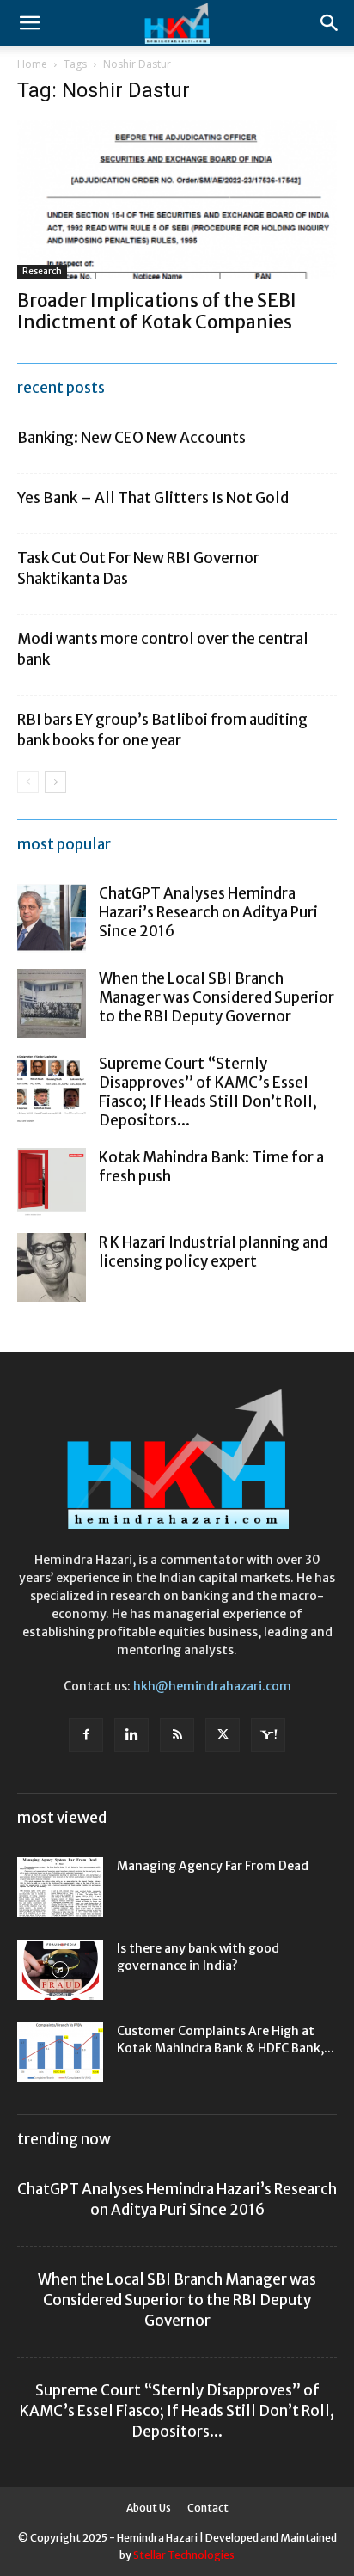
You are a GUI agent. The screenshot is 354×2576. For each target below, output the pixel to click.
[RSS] (177, 1735)
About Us (149, 2508)
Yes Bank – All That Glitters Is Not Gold (153, 498)
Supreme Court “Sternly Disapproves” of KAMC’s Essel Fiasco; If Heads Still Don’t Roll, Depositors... (208, 1092)
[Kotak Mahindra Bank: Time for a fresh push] (52, 1182)
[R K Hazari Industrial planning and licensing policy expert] (52, 1267)
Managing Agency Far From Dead (213, 1866)
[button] (29, 23)
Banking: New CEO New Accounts (131, 438)
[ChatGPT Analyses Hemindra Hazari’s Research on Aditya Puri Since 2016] (52, 918)
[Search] (330, 23)
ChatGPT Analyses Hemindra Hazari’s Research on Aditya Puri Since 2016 (208, 912)
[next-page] (55, 782)
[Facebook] (86, 1735)
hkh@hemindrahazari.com (212, 1686)
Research (42, 271)
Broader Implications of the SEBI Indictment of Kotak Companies (157, 311)
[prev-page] (28, 782)
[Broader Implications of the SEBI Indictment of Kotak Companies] (177, 199)
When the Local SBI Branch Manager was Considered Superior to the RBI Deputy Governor (217, 997)
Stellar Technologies (184, 2555)
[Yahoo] (268, 1735)
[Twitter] (223, 1735)
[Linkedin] (131, 1735)
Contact (208, 2508)
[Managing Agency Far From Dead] (60, 1887)
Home (32, 64)
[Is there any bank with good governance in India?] (60, 1970)
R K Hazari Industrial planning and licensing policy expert (213, 1252)
